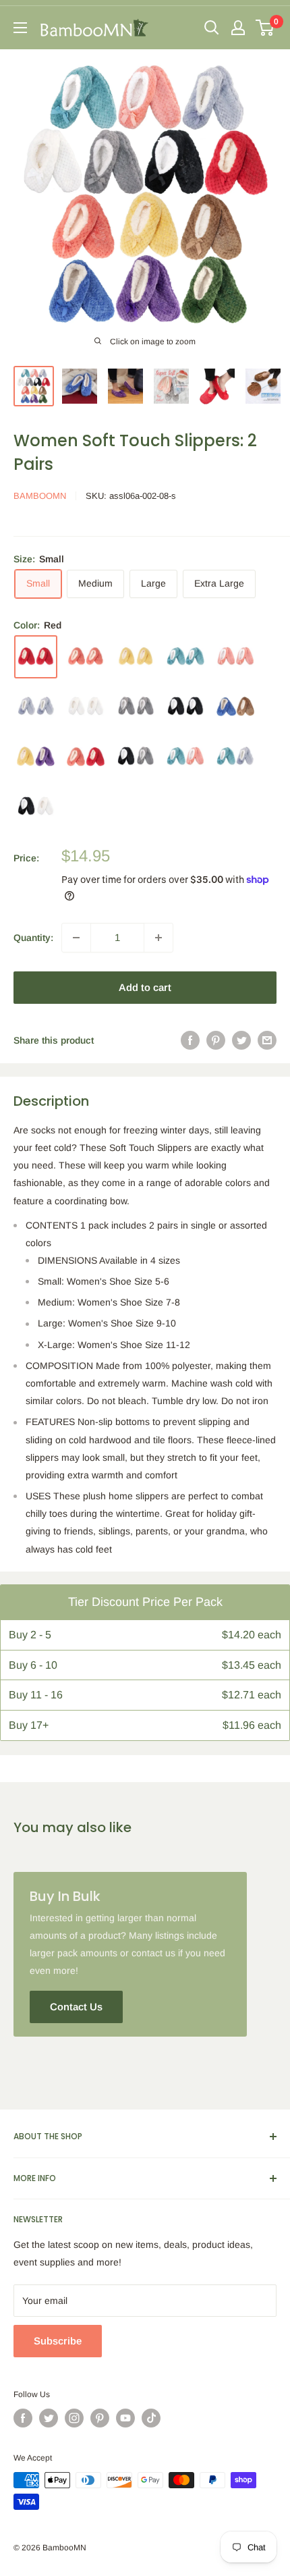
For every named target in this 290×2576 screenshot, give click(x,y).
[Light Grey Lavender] (36, 707)
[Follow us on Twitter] (49, 2418)
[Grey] (136, 707)
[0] (265, 28)
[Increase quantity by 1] (158, 938)
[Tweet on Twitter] (241, 1040)
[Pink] (235, 657)
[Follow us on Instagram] (74, 2418)
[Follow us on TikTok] (151, 2418)
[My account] (238, 28)
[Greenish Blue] (185, 657)
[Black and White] (36, 807)
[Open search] (212, 28)
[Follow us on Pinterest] (100, 2418)
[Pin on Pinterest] (216, 1040)
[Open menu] (20, 28)
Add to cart (145, 987)
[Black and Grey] (136, 757)
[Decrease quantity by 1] (76, 938)
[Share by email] (267, 1040)
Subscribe (58, 2341)
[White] (86, 707)
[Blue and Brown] (235, 706)
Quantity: (33, 938)
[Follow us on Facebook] (23, 2418)
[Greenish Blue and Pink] (185, 757)
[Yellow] (136, 657)
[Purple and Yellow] (36, 756)
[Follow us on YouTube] (125, 2418)
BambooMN (40, 496)
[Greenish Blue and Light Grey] (235, 757)
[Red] (36, 657)
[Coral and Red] (86, 757)
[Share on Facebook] (190, 1040)
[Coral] (86, 657)
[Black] (185, 707)
